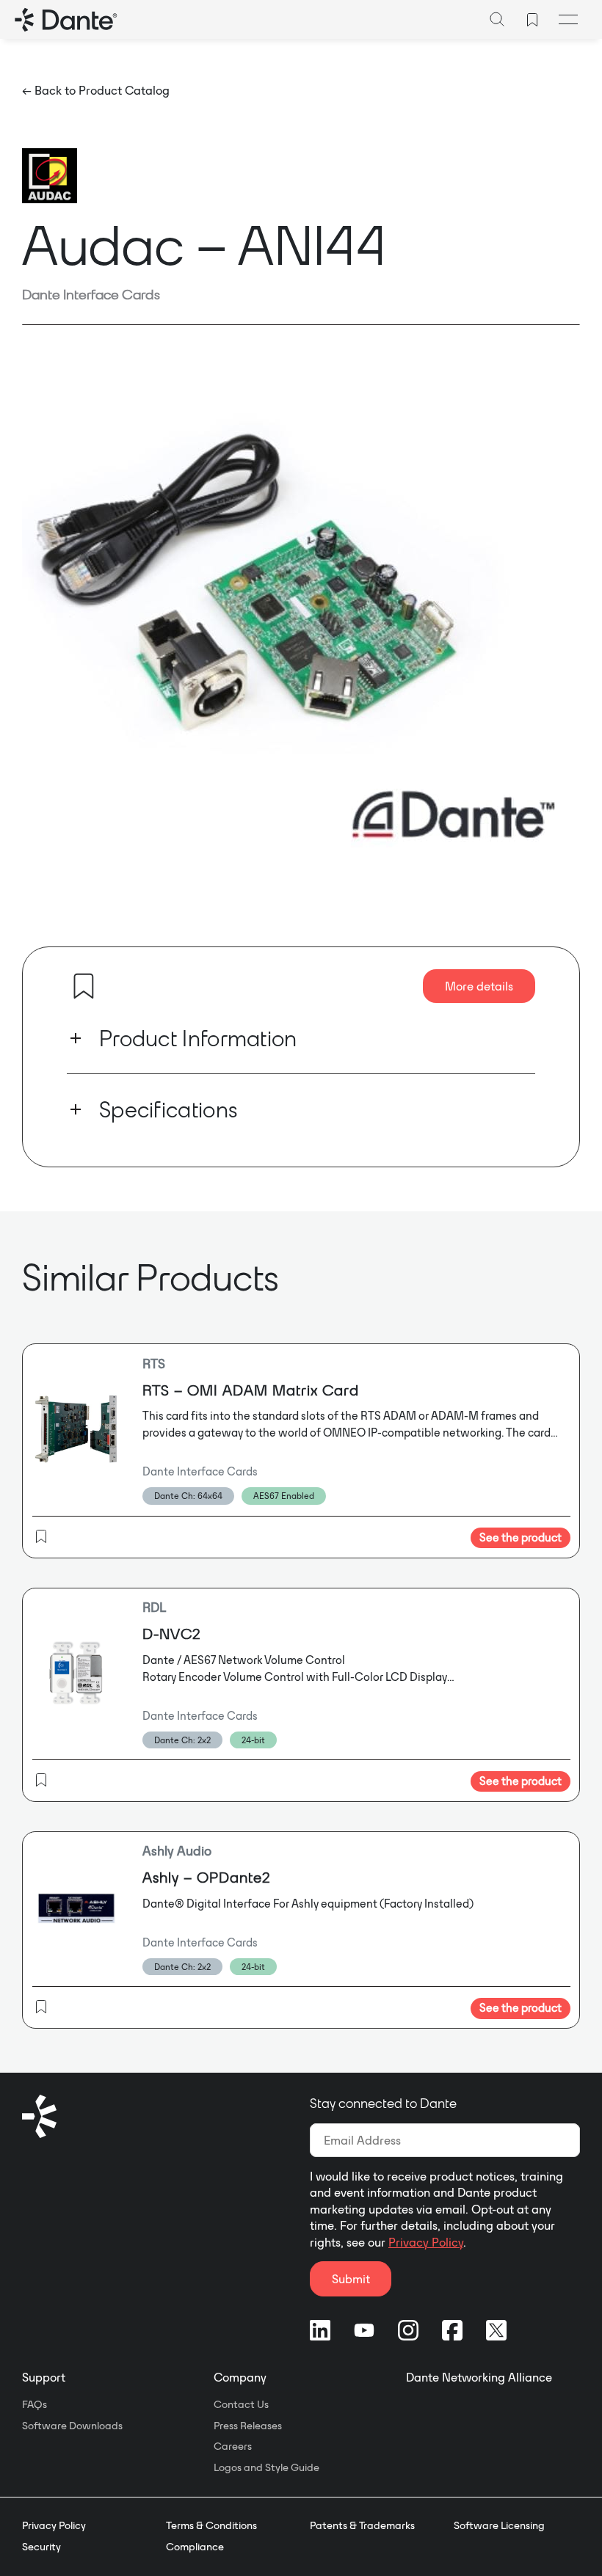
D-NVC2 (172, 1634)
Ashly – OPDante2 (207, 1877)
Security (41, 2547)
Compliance (195, 2547)
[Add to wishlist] (84, 986)
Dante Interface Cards (91, 294)
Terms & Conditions (211, 2525)
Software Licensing (499, 2525)
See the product (521, 1537)
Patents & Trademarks (362, 2525)
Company (240, 2377)
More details (479, 986)
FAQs (35, 2404)
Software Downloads (72, 2426)
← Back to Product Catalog (96, 90)
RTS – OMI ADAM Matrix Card (251, 1390)
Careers (233, 2446)
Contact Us (241, 2404)
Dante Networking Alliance (479, 2377)
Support (44, 2377)
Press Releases (248, 2426)
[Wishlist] (532, 20)
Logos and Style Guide (266, 2467)
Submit (351, 2279)
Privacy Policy (426, 2242)
